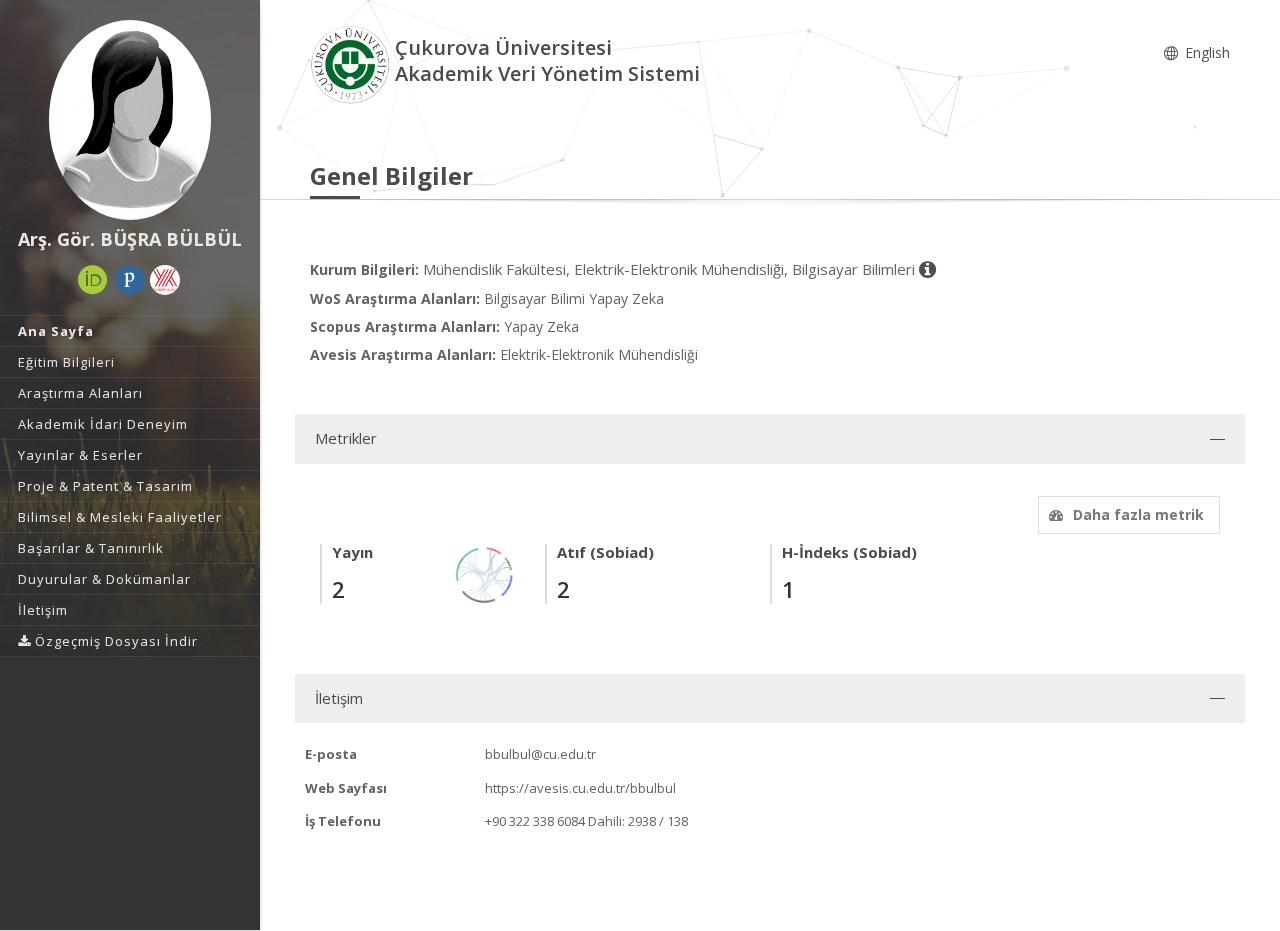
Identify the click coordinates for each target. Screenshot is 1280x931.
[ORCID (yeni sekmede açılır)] (93, 280)
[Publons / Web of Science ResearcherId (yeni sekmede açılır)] (130, 280)
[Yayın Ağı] (485, 573)
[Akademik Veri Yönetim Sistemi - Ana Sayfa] (352, 63)
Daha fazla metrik (1138, 514)
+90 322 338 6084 (535, 821)
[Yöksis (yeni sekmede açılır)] (165, 280)
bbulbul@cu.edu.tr (540, 754)
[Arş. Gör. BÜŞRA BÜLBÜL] (130, 120)
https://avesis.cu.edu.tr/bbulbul (580, 788)
